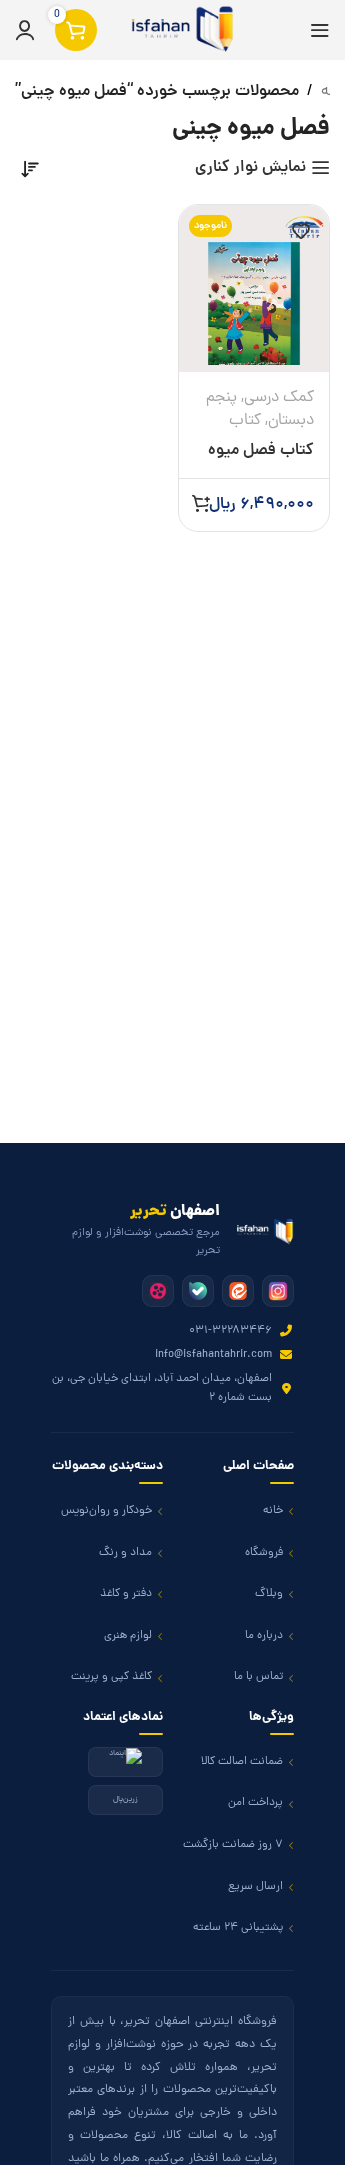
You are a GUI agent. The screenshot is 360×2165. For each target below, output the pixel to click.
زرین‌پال (125, 1799)
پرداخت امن (255, 1803)
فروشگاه (264, 1553)
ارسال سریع (255, 1887)
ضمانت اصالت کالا (242, 1762)
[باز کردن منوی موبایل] (320, 30)
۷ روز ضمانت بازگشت (233, 1845)
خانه (273, 1511)
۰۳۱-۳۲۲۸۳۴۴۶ (230, 1331)
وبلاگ (269, 1594)
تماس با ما (258, 1677)
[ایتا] (238, 1291)
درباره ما (264, 1636)
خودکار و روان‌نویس (106, 1511)
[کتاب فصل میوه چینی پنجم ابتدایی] (254, 288)
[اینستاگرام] (278, 1291)
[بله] (198, 1291)
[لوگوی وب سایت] (178, 31)
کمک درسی (279, 398)
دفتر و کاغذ (126, 1594)
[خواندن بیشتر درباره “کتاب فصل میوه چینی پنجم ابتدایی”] (201, 503)
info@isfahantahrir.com (213, 1355)
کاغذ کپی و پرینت (111, 1677)
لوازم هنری (128, 1636)
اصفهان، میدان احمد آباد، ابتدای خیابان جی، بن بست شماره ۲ (162, 1388)
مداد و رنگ (125, 1553)
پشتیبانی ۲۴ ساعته (238, 1928)
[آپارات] (158, 1291)
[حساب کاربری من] (25, 30)
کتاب (245, 421)
